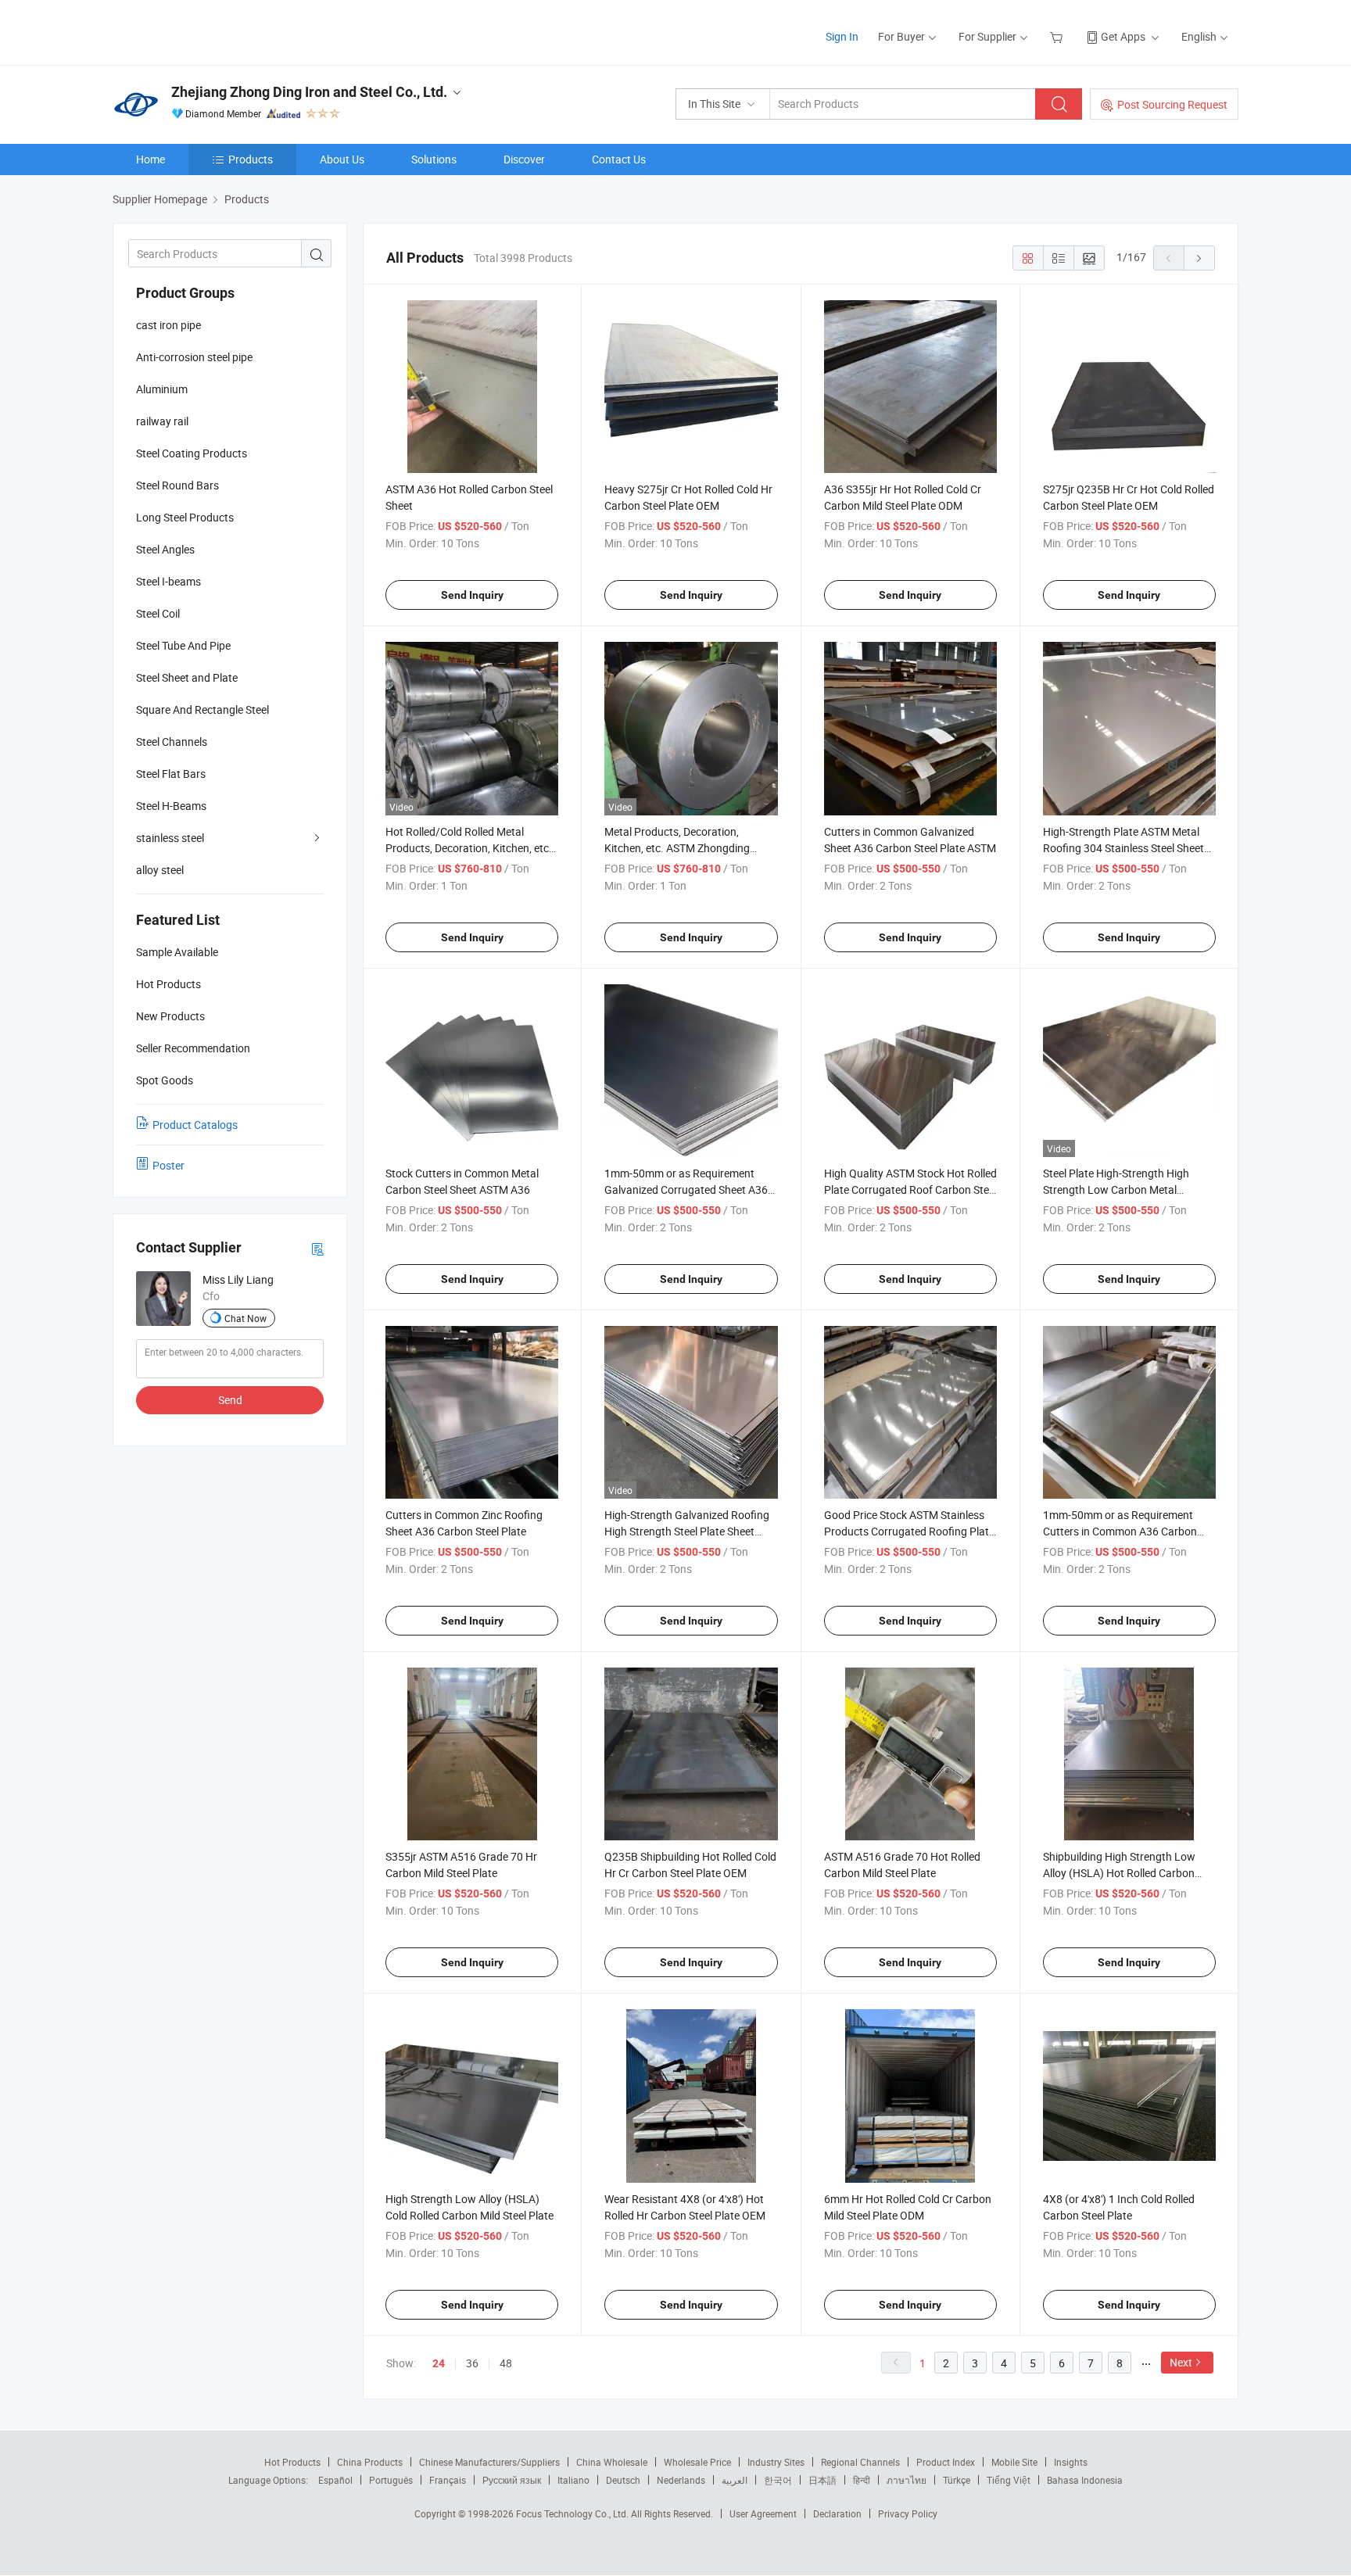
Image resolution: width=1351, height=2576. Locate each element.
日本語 (822, 2480)
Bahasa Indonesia (1085, 2480)
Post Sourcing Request (1172, 104)
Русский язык (512, 2480)
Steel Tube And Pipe (183, 645)
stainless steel (170, 838)
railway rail (162, 421)
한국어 (778, 2480)
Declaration (837, 2513)
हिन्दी (862, 2480)
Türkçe (957, 2480)
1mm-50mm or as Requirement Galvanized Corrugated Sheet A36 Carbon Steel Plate (686, 1189)
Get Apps (1123, 36)
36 (472, 2363)
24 (439, 2363)
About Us (342, 159)
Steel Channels (172, 742)
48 (506, 2363)
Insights (1071, 2462)
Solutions (434, 159)
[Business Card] (317, 1248)
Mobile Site (1014, 2462)
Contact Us (619, 159)
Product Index (946, 2462)
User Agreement (763, 2513)
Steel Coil (158, 613)
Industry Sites (776, 2462)
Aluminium (162, 389)
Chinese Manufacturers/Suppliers (489, 2462)
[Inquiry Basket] (1058, 36)
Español (335, 2480)
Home (151, 159)
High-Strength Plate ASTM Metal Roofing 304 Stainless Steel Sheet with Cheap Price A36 (1123, 848)
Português (391, 2480)
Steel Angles (165, 549)
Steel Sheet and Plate (187, 677)
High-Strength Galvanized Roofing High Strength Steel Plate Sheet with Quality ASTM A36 (687, 1531)
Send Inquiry (472, 595)
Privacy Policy (908, 2513)
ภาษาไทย (907, 2480)
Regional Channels (860, 2462)
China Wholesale (612, 2462)
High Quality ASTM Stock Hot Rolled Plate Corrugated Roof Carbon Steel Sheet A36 (910, 1189)
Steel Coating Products (192, 453)
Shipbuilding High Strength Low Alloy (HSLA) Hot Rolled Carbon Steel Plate (1119, 1873)
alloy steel (160, 870)
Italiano (573, 2480)
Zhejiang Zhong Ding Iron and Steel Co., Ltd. (309, 92)
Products (251, 159)
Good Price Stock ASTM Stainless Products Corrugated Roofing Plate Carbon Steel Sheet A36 (909, 1531)
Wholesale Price (697, 2462)
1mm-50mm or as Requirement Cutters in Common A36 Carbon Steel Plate (1120, 1531)
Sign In (842, 36)
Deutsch (623, 2480)
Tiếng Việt (1009, 2480)
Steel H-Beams (171, 806)
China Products (370, 2462)
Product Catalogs (195, 1125)
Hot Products (292, 2462)
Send (230, 1400)
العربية (735, 2480)
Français (448, 2480)
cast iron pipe (168, 325)
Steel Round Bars (177, 485)
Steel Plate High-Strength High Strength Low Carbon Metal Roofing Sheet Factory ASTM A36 (1123, 1189)
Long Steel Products (185, 517)
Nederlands (681, 2480)
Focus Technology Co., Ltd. (573, 2513)
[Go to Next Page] (1199, 258)
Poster (168, 1165)
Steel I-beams (168, 581)
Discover (524, 159)
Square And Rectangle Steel (202, 709)
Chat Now (245, 1318)
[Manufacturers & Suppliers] (213, 31)
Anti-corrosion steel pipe (194, 357)
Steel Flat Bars (171, 774)
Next (1181, 2362)
